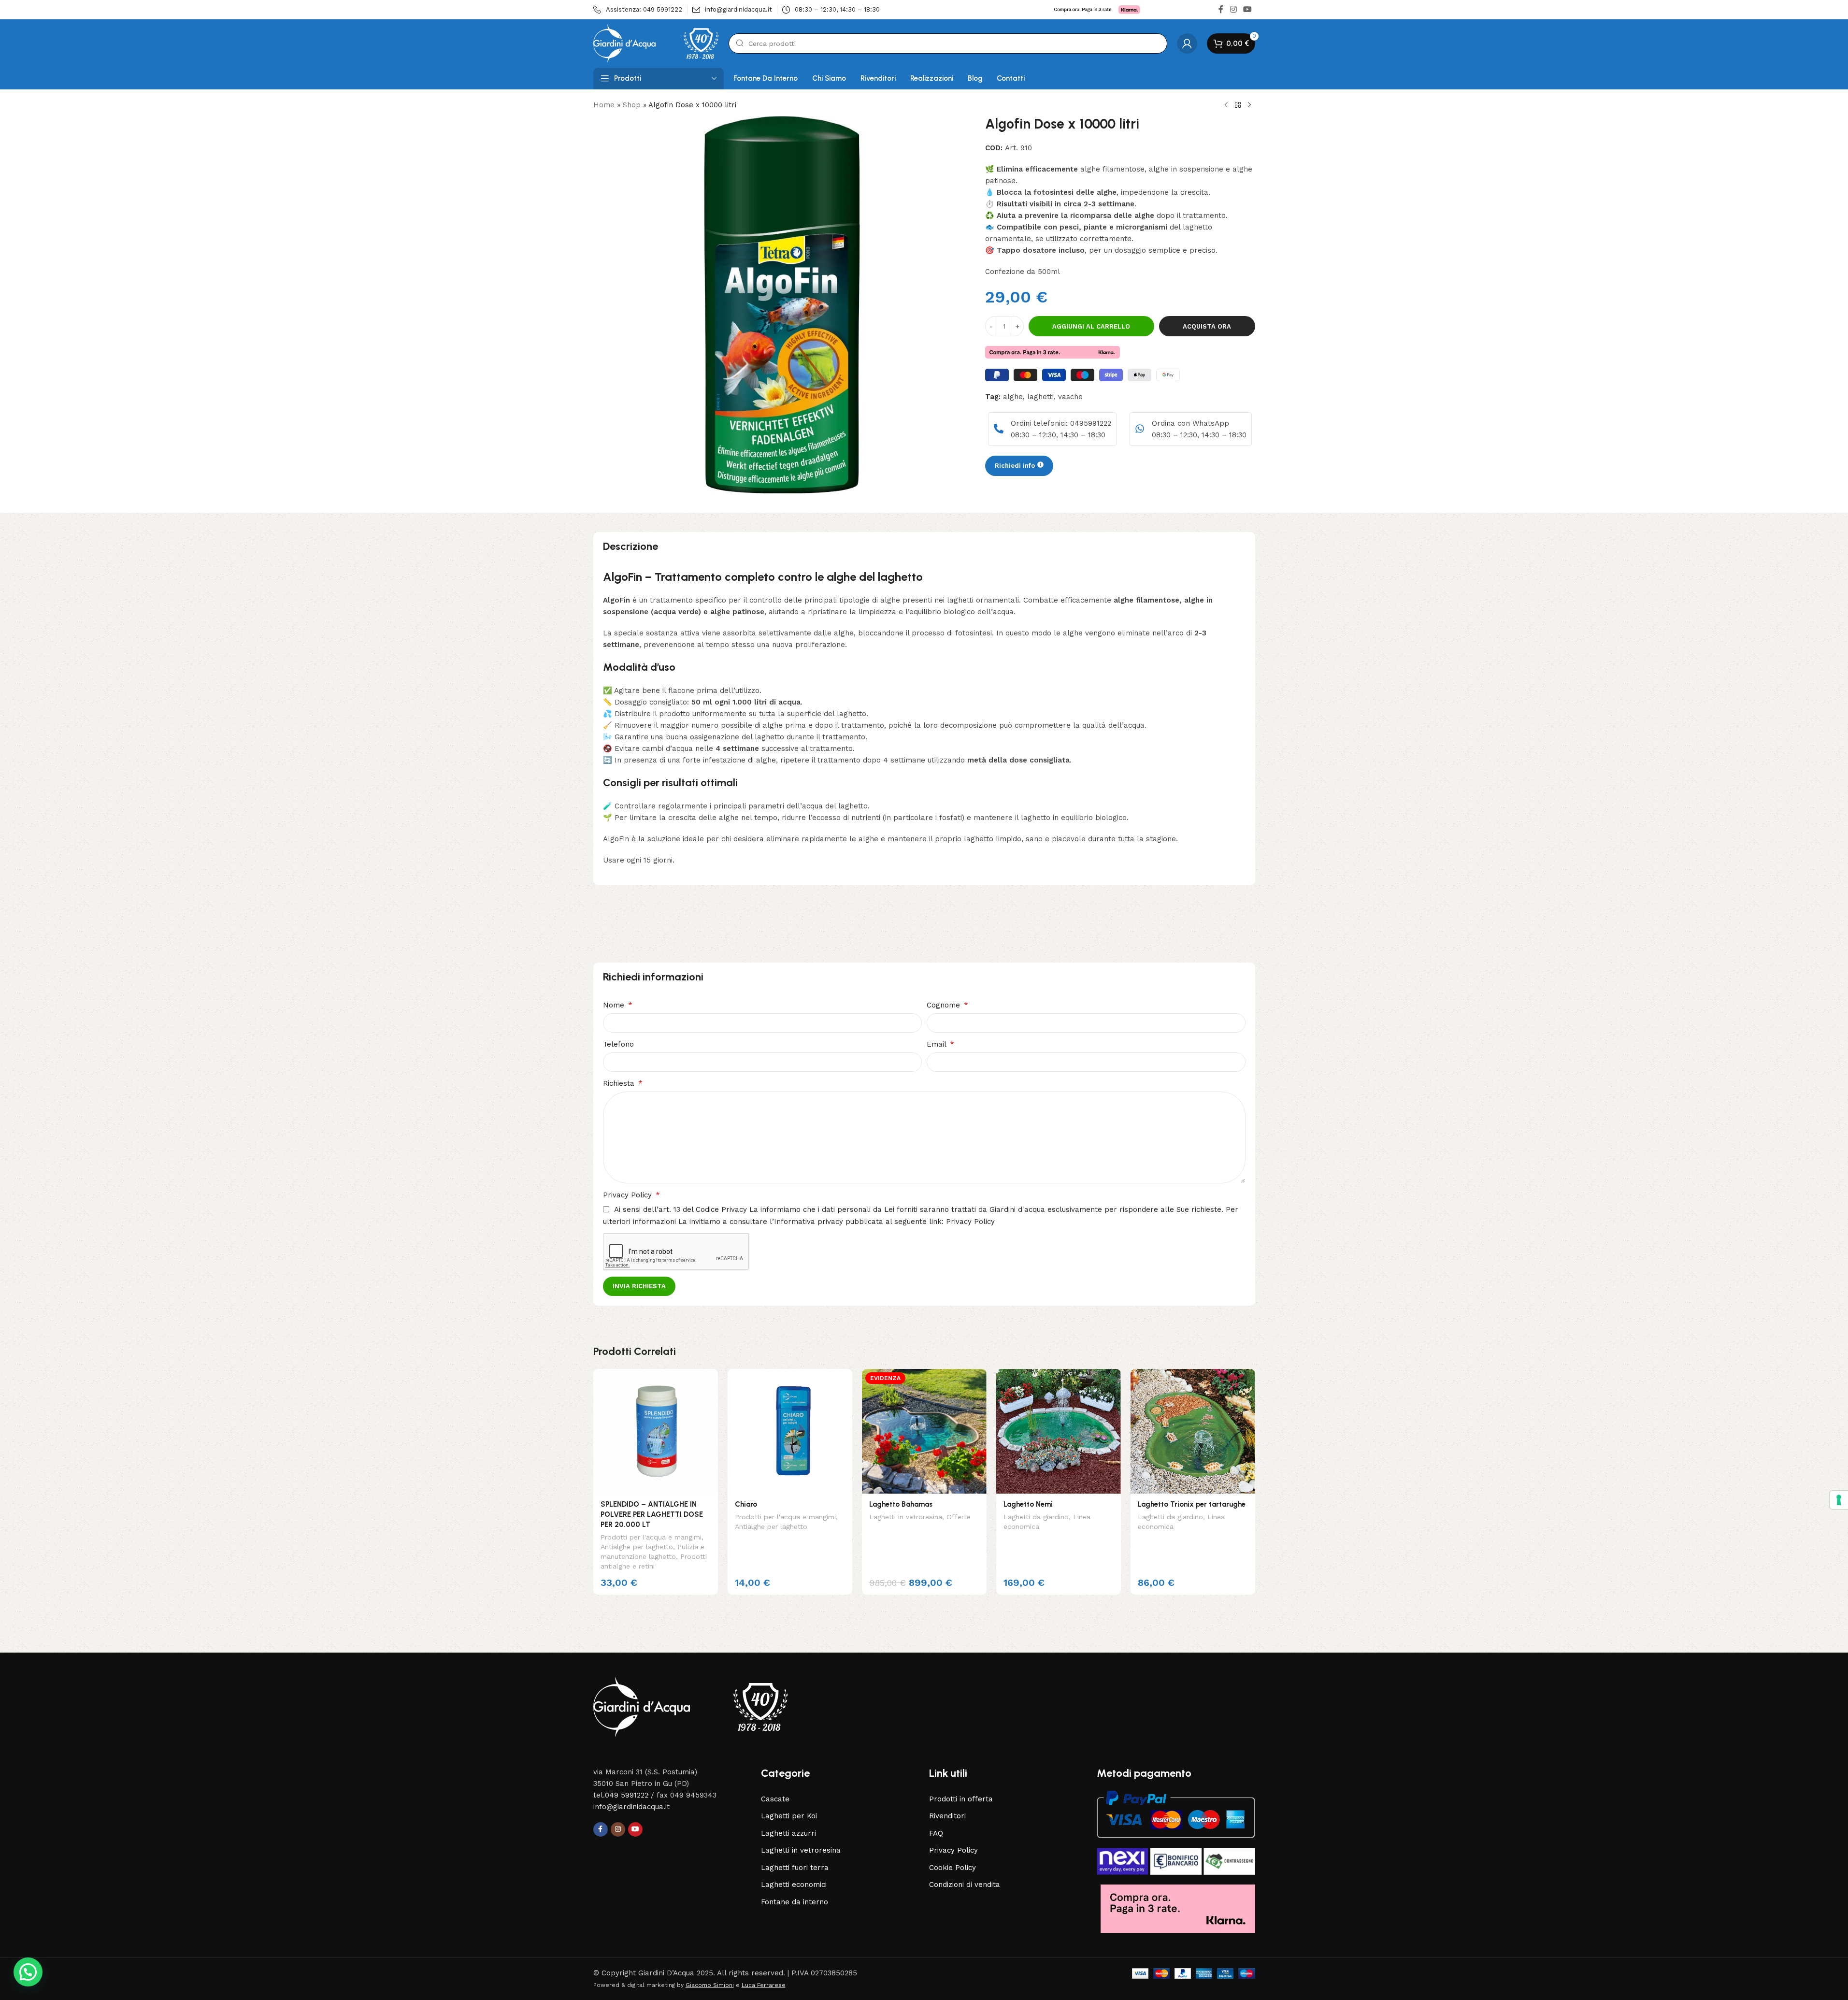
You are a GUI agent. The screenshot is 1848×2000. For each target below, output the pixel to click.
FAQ (936, 1833)
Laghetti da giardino (1036, 1517)
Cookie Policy (953, 1868)
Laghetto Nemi (1028, 1504)
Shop (632, 105)
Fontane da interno (795, 1902)
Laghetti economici (794, 1885)
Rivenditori (947, 1816)
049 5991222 (627, 1795)
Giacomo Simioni (710, 1985)
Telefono (618, 1044)
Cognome (945, 1005)
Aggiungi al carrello (1091, 326)
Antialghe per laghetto (637, 1547)
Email (938, 1044)
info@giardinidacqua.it (631, 1807)
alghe (1013, 396)
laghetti (1040, 396)
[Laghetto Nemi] (1059, 1431)
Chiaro (746, 1504)
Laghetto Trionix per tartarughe (1192, 1504)
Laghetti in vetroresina (906, 1517)
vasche (1070, 396)
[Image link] (690, 1706)
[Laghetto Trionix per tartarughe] (1193, 1431)
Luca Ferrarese (764, 1985)
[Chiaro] (790, 1431)
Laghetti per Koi (789, 1816)
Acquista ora (1207, 326)
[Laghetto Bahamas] (924, 1431)
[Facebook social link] (1221, 9)
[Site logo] (656, 43)
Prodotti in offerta (961, 1799)
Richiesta (620, 1083)
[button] (28, 1972)
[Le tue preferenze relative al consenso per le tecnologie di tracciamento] (1839, 1500)
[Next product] (1249, 105)
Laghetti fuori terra (795, 1868)
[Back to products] (1238, 105)
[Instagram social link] (1233, 9)
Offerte (959, 1517)
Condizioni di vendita (965, 1885)
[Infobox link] (638, 10)
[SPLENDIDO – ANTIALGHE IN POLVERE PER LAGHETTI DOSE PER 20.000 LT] (656, 1431)
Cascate (775, 1799)
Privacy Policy (629, 1195)
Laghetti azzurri (788, 1833)
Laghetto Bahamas (901, 1504)
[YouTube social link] (1247, 9)
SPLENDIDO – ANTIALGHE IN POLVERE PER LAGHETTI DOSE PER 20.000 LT (652, 1514)
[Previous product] (1226, 105)
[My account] (1187, 43)
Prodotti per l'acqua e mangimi (651, 1537)
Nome (615, 1005)
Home (604, 105)
